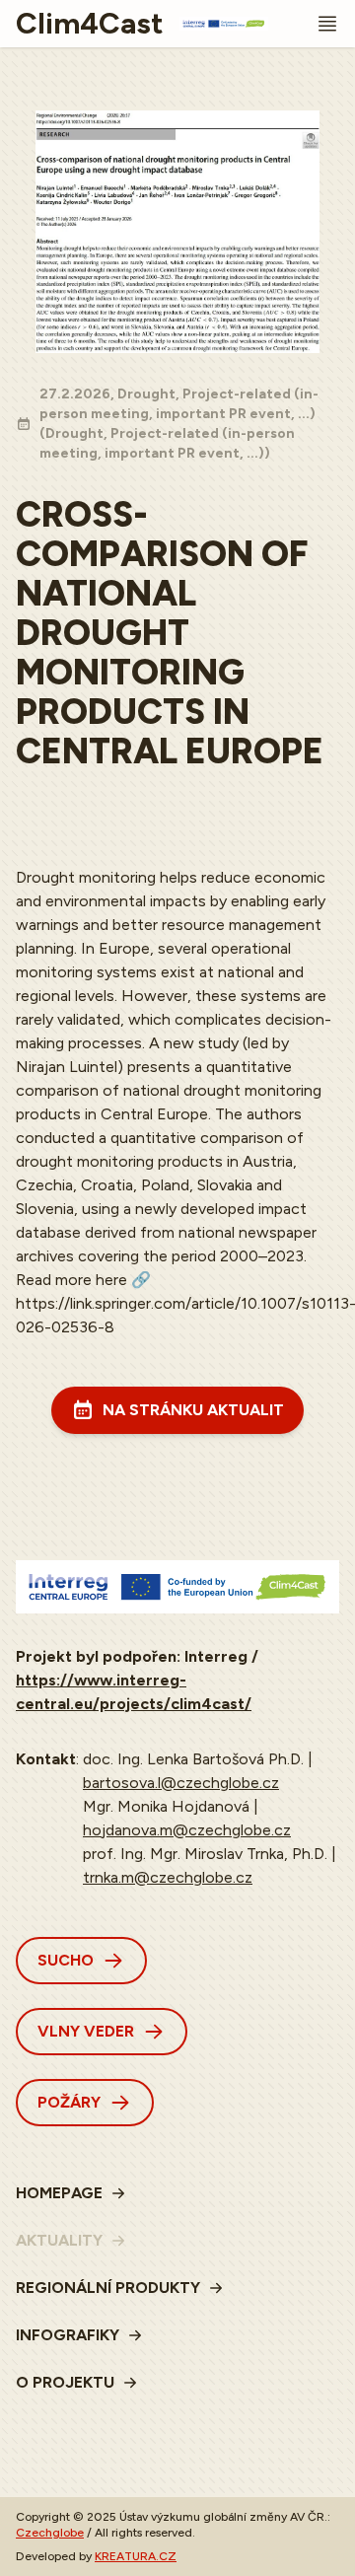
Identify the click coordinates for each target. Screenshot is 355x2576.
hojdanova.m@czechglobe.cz (187, 1830)
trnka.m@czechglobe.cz (168, 1877)
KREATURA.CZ (136, 2556)
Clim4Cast (90, 24)
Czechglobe (50, 2533)
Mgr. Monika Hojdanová (166, 1806)
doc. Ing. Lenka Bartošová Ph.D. (193, 1759)
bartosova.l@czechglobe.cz (181, 1783)
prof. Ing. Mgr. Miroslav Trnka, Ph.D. (205, 1854)
